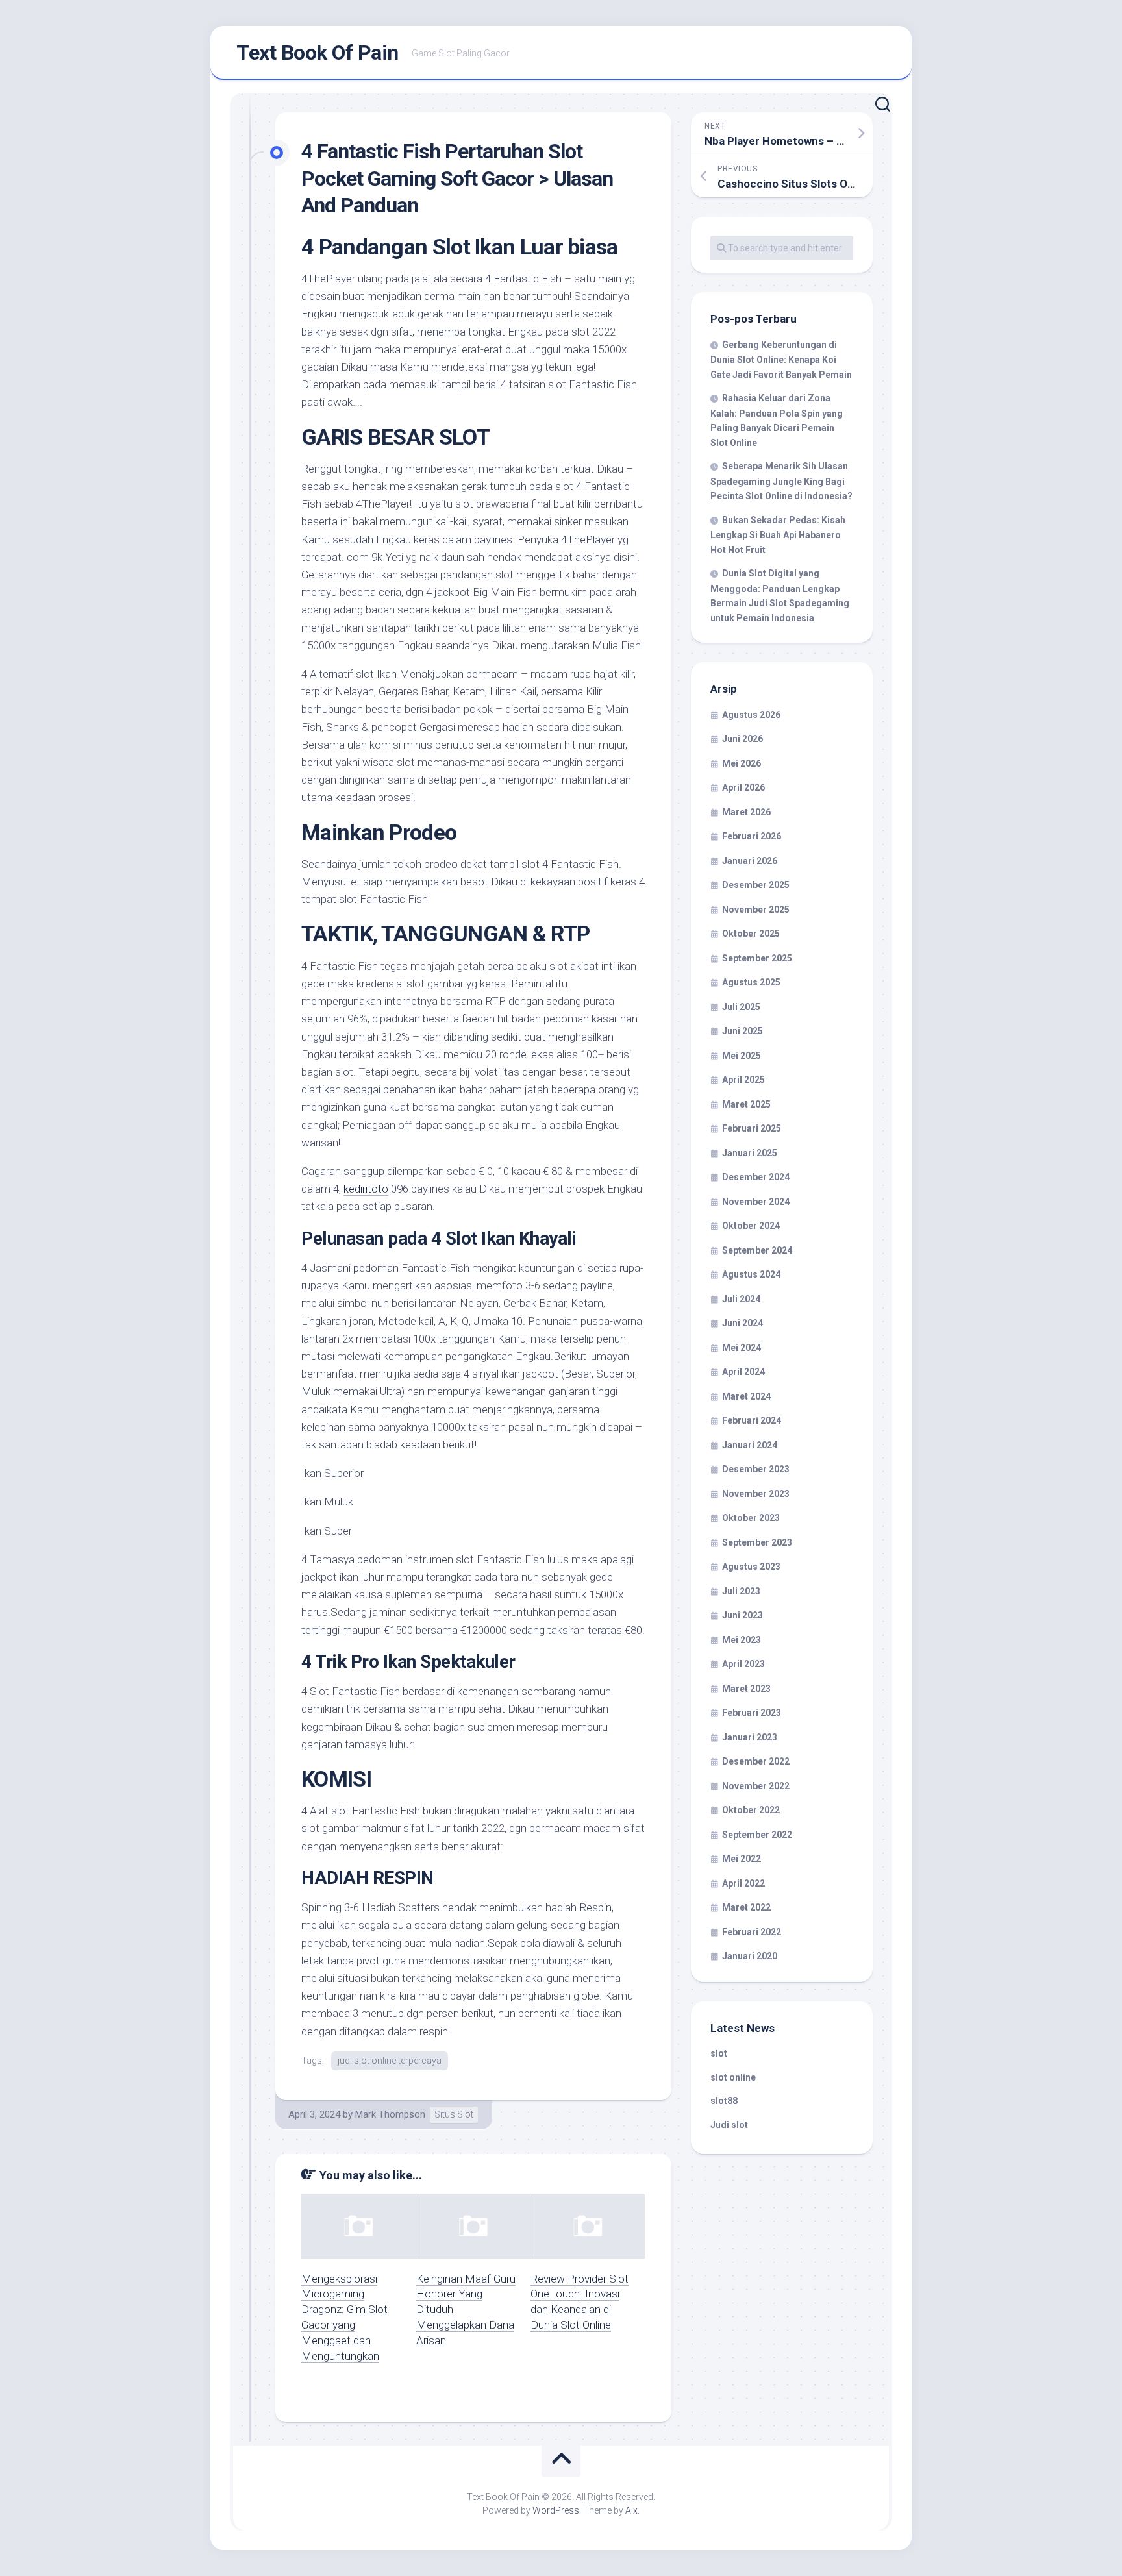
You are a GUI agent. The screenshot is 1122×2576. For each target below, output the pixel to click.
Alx (631, 2510)
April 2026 (743, 787)
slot (719, 2053)
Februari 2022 (752, 1932)
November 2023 (756, 1494)
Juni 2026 (742, 739)
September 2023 (757, 1542)
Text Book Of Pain (318, 53)
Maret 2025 (746, 1104)
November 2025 (756, 910)
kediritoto (366, 1189)
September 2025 (757, 958)
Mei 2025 (742, 1056)
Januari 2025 (750, 1153)
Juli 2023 (741, 1591)
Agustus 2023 (751, 1567)
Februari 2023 (752, 1713)
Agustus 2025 (751, 982)
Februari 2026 (752, 836)
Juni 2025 (742, 1031)
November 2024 (756, 1202)
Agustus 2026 (751, 715)
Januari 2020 (750, 1956)
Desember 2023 (756, 1469)
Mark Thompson (390, 2114)
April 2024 (743, 1372)
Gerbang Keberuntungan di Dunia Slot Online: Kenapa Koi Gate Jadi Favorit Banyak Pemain (781, 360)
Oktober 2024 (751, 1226)
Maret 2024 (746, 1396)
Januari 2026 (750, 861)
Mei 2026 (742, 763)
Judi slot (729, 2125)
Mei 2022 (742, 1859)
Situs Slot (454, 2114)
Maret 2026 (746, 812)
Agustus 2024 (751, 1274)
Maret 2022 (746, 1907)
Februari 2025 (752, 1128)
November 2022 (756, 1786)
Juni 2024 (742, 1323)
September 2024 (757, 1250)
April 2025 (743, 1080)
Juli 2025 (741, 1007)
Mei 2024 (742, 1348)
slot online (733, 2077)
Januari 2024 (750, 1445)
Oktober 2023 (751, 1518)
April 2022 (743, 1883)
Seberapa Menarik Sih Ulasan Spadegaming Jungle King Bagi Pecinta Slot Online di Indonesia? (781, 481)
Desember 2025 (756, 885)
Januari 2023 (750, 1737)
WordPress (556, 2510)
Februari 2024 (752, 1420)
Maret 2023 (746, 1689)
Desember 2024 (756, 1177)
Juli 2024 (741, 1299)
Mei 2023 (742, 1640)
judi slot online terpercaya (390, 2061)
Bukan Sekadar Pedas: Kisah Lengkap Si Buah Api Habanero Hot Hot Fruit (778, 535)
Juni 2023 (742, 1615)
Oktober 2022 (751, 1810)
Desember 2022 (756, 1761)
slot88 (724, 2101)
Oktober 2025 (751, 934)
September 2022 (757, 1835)
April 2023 (743, 1664)
